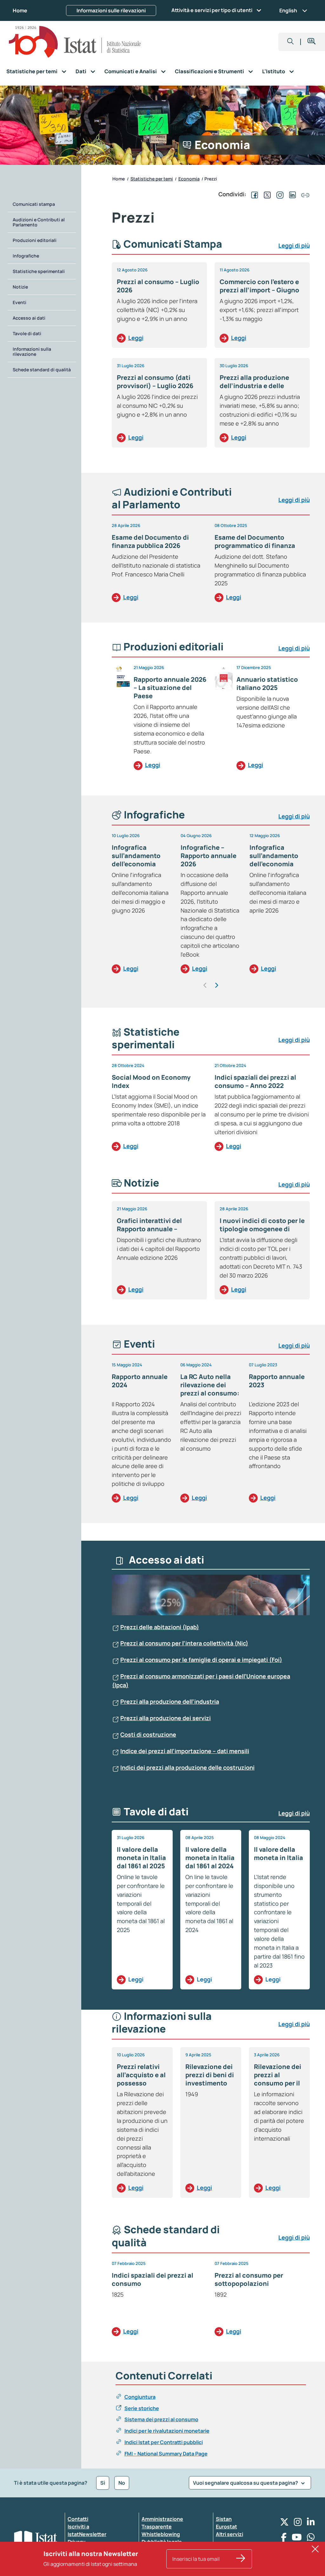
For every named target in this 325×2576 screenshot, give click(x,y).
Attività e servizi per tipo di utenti (212, 10)
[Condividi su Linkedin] (291, 194)
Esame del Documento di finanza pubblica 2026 (150, 541)
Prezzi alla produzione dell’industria (170, 1701)
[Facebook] (284, 2539)
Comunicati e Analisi (131, 71)
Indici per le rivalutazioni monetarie (167, 2431)
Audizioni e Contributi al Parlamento (39, 222)
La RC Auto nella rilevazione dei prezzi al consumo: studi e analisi (210, 1389)
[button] (291, 42)
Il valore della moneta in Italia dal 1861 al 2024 (210, 1858)
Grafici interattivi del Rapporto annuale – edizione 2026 (149, 1229)
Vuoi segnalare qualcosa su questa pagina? (246, 2483)
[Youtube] (297, 2539)
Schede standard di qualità (42, 370)
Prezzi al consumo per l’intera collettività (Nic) (184, 1643)
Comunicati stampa (34, 204)
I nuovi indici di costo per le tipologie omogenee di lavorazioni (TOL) (262, 1229)
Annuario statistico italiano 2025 (267, 683)
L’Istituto (274, 71)
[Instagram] (298, 2524)
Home (20, 10)
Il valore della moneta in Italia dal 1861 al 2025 (141, 1858)
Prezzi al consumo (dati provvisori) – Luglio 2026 (155, 382)
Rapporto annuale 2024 (140, 1381)
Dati (81, 71)
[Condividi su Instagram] (279, 194)
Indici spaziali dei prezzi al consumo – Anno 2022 (255, 1081)
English (288, 10)
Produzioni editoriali (35, 240)
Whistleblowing (161, 2534)
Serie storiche (142, 2408)
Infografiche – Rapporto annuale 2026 (209, 856)
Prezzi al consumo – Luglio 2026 (158, 286)
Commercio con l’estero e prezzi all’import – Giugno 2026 (259, 290)
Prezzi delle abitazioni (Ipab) (160, 1627)
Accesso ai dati (29, 318)
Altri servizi (229, 2534)
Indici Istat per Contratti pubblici (164, 2442)
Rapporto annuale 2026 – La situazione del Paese (170, 688)
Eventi (20, 302)
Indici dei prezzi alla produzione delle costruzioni (187, 1767)
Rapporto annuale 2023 (277, 1381)
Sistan (224, 2519)
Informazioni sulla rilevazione (32, 351)
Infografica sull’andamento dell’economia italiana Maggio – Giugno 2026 (138, 864)
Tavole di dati (27, 333)
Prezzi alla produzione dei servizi (166, 1718)
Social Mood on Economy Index (151, 1081)
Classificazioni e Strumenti (209, 71)
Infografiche (26, 256)
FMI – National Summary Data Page (166, 2454)
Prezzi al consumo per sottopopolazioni (249, 2279)
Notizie (20, 287)
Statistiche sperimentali (39, 271)
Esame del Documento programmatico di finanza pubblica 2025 (255, 546)
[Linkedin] (311, 2524)
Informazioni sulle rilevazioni (111, 10)
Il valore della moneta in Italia (279, 1854)
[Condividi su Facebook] (253, 194)
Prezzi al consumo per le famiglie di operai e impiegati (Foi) (201, 1660)
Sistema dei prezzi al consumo (161, 2419)
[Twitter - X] (284, 2524)
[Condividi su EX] (266, 194)
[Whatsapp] (311, 2539)
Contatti (78, 2519)
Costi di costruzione (148, 1734)
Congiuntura (140, 2397)
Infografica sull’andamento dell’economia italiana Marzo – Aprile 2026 (274, 864)
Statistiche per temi (32, 71)
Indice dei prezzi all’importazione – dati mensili (185, 1751)
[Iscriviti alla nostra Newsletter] (241, 2559)
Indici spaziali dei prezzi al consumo (153, 2279)
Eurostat (226, 2527)
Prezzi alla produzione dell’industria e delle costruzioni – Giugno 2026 (261, 386)
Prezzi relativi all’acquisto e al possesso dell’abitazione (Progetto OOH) (141, 2083)
